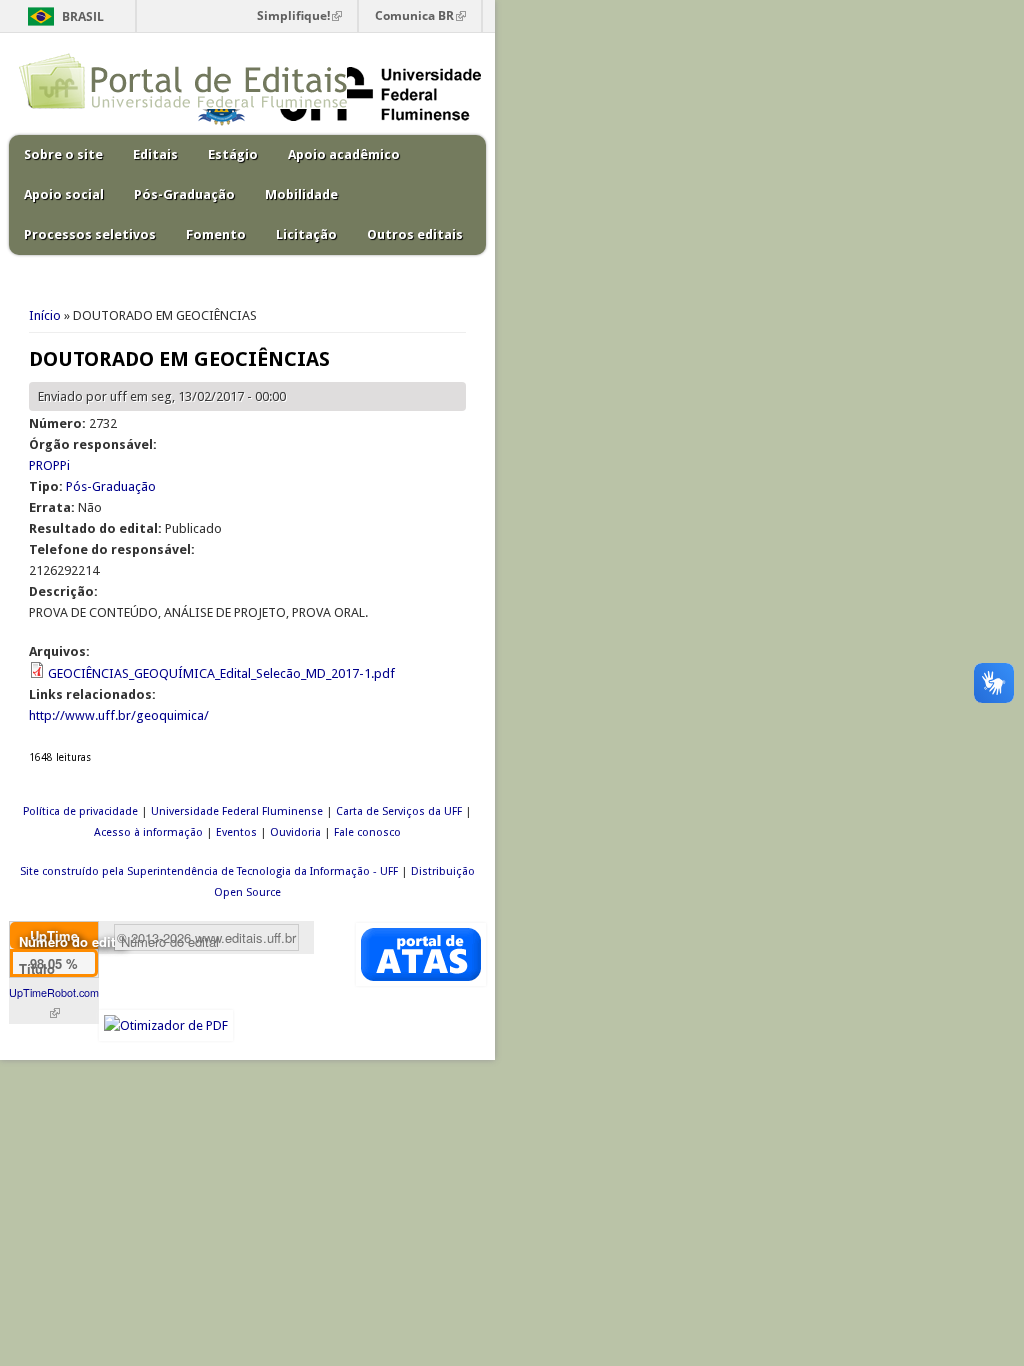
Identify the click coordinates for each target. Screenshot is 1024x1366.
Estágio (233, 154)
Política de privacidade (80, 811)
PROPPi (49, 465)
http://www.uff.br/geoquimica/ (119, 715)
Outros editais (415, 234)
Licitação (306, 234)
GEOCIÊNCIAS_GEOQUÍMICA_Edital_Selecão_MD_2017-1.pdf (221, 673)
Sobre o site (63, 154)
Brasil (83, 16)
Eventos (236, 832)
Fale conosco (367, 832)
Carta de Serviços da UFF (399, 811)
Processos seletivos (90, 234)
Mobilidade (301, 194)
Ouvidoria (295, 832)
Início (45, 315)
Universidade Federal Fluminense (237, 811)
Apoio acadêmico (344, 154)
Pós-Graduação (184, 194)
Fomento (216, 234)
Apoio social (64, 194)
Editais (155, 154)
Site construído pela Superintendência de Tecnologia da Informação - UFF (209, 871)
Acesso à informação (148, 832)
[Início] (183, 104)
